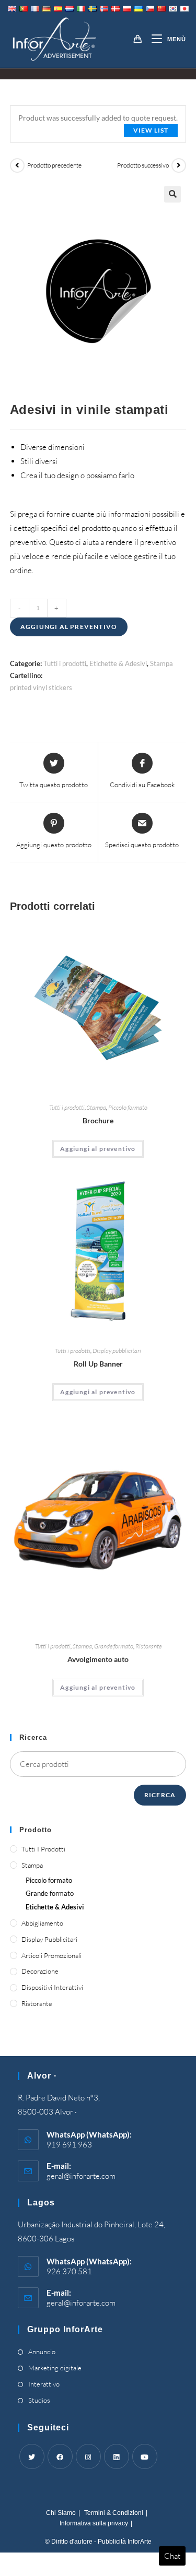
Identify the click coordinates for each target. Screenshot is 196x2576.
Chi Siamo (61, 2513)
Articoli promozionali (51, 1955)
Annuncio (42, 2352)
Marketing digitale (55, 2368)
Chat (172, 2556)
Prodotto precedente (54, 165)
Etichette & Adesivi (118, 663)
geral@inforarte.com (81, 2176)
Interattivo (44, 2384)
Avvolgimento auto (98, 1659)
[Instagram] (88, 2456)
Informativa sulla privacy (94, 2523)
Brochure (98, 1120)
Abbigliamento (42, 1923)
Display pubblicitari (117, 1351)
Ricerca (160, 1795)
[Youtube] (145, 2456)
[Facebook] (60, 2456)
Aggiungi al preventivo (69, 627)
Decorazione (40, 1971)
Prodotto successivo (143, 165)
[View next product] (179, 165)
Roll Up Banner (98, 1364)
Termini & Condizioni (114, 2513)
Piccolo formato (128, 1107)
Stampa (162, 663)
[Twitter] (32, 2456)
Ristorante (148, 1646)
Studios (39, 2400)
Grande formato (114, 1646)
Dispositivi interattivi (52, 1987)
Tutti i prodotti (65, 663)
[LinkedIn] (117, 2456)
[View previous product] (17, 165)
